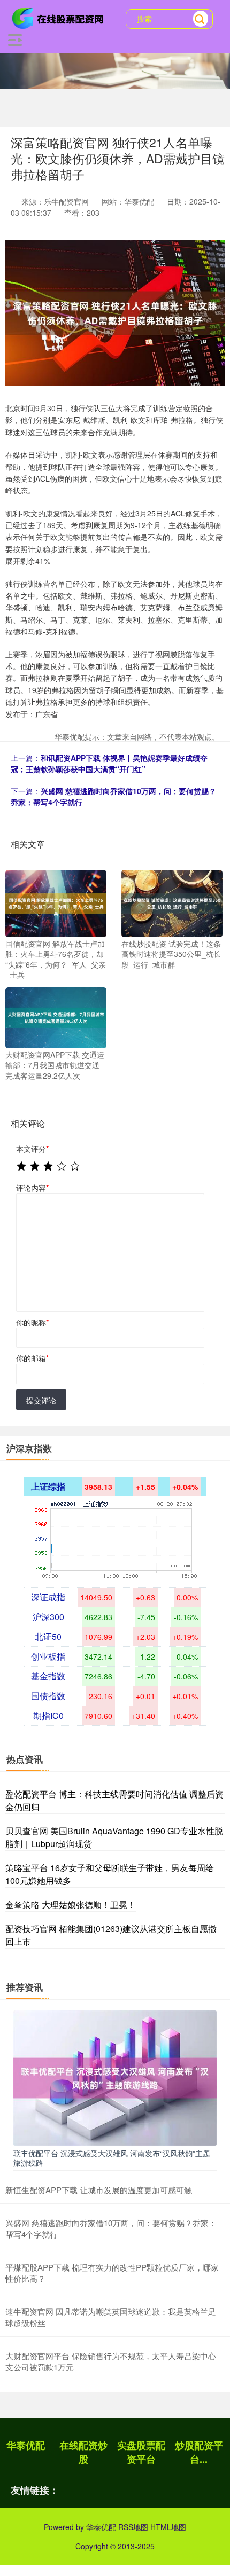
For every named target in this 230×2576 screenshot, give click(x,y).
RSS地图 (133, 2527)
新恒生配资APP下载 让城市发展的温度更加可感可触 (99, 2190)
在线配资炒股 (83, 2452)
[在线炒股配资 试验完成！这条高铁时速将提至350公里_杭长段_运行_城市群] (172, 902)
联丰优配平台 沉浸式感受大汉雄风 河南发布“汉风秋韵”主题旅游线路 (112, 2158)
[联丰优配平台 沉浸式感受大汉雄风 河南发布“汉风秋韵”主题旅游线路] (115, 2077)
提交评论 (41, 1400)
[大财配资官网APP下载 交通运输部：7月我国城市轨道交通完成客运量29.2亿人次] (56, 1016)
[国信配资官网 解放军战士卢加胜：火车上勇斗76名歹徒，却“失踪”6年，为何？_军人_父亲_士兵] (56, 902)
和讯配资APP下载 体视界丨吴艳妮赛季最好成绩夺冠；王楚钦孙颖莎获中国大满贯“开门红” (109, 763)
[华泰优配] (59, 18)
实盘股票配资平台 (141, 2452)
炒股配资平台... (199, 2452)
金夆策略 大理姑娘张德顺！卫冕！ (71, 1904)
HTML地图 (168, 2527)
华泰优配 (26, 2445)
